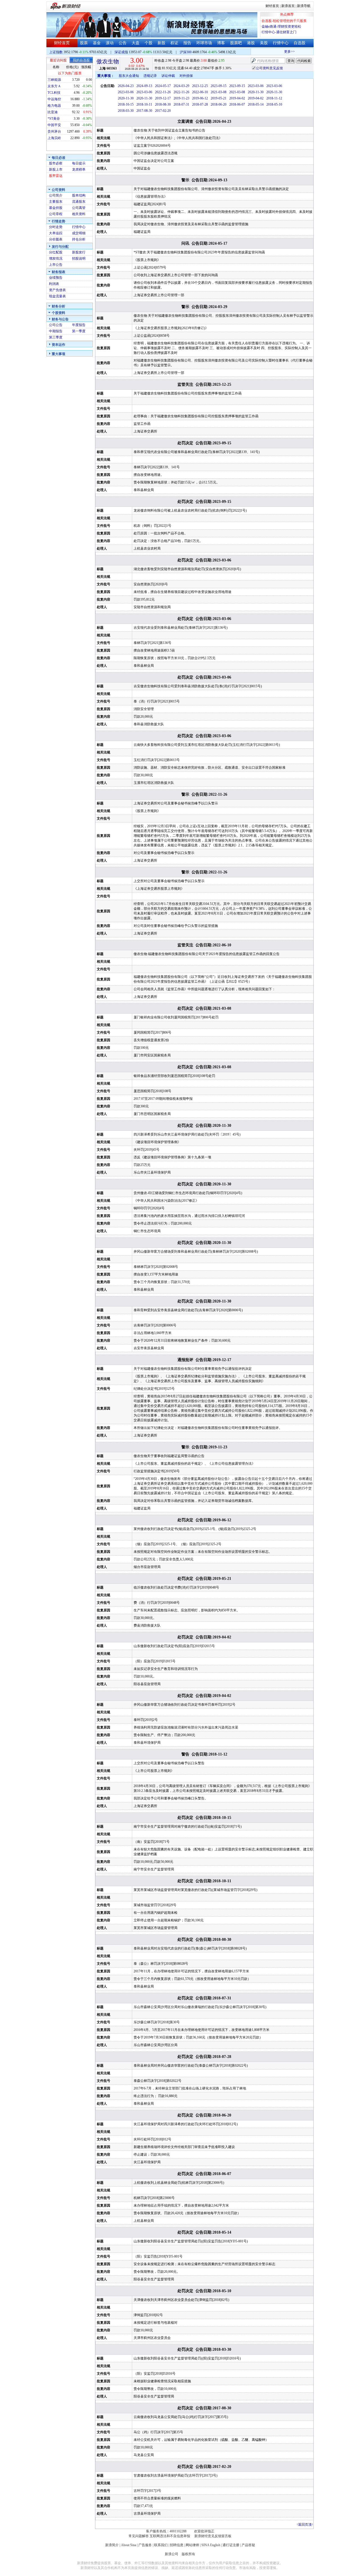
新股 (161, 43)
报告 (187, 43)
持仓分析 (79, 239)
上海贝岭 (54, 138)
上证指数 (56, 52)
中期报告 (56, 331)
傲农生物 (108, 61)
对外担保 (186, 76)
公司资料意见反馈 (269, 68)
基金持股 (56, 208)
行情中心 (281, 43)
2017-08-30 (144, 111)
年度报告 (79, 325)
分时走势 (56, 227)
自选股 (300, 43)
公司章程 (56, 214)
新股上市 (56, 169)
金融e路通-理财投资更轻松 (281, 26)
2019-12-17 (163, 98)
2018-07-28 (200, 104)
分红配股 (56, 252)
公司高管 (79, 208)
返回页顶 (305, 2524)
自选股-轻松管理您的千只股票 (284, 21)
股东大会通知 (129, 76)
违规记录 (150, 76)
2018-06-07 (237, 104)
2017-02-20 (163, 111)
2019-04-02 (237, 98)
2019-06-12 (200, 98)
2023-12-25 (200, 86)
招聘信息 (177, 2545)
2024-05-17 (163, 86)
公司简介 (56, 195)
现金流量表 (57, 296)
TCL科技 (54, 93)
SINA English (211, 2545)
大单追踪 (56, 233)
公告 (123, 43)
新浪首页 (288, 6)
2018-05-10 (274, 104)
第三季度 (56, 337)
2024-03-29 (181, 86)
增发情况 (56, 258)
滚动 (110, 43)
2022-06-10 (200, 92)
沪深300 (186, 52)
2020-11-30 (256, 92)
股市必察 (56, 163)
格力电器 (54, 106)
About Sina (129, 2545)
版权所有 (188, 2554)
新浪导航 (304, 6)
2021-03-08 (219, 92)
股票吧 (236, 43)
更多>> (277, 52)
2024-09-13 (144, 86)
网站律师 (192, 2545)
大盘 (136, 43)
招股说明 (79, 258)
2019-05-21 (219, 98)
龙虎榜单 (79, 169)
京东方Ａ (54, 86)
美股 (264, 43)
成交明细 (79, 233)
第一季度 (79, 331)
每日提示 (79, 163)
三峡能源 (54, 80)
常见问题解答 (139, 2536)
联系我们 (161, 2545)
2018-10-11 (144, 104)
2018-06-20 (219, 104)
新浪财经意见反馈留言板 (213, 2536)
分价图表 (56, 239)
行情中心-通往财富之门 (279, 32)
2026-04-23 (126, 86)
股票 (84, 43)
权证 (174, 43)
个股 (148, 43)
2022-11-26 (163, 92)
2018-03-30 (126, 111)
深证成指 (121, 52)
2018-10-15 (126, 104)
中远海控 (54, 99)
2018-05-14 (256, 104)
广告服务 (145, 2545)
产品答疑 (248, 2545)
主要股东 (56, 202)
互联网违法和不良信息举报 (170, 2536)
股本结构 (79, 195)
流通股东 (79, 202)
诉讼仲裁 (168, 76)
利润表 (54, 284)
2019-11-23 (181, 98)
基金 (97, 43)
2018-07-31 (181, 104)
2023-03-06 (256, 86)
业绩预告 (56, 278)
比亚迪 (53, 112)
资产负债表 (57, 290)
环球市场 (204, 43)
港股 (251, 43)
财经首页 (272, 6)
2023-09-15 (219, 86)
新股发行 (79, 252)
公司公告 (56, 325)
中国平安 (54, 125)
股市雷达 (56, 176)
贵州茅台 (54, 131)
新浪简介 (112, 2545)
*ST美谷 (54, 119)
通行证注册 (231, 2545)
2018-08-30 (163, 104)
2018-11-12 (274, 98)
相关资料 (79, 214)
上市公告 (56, 265)
